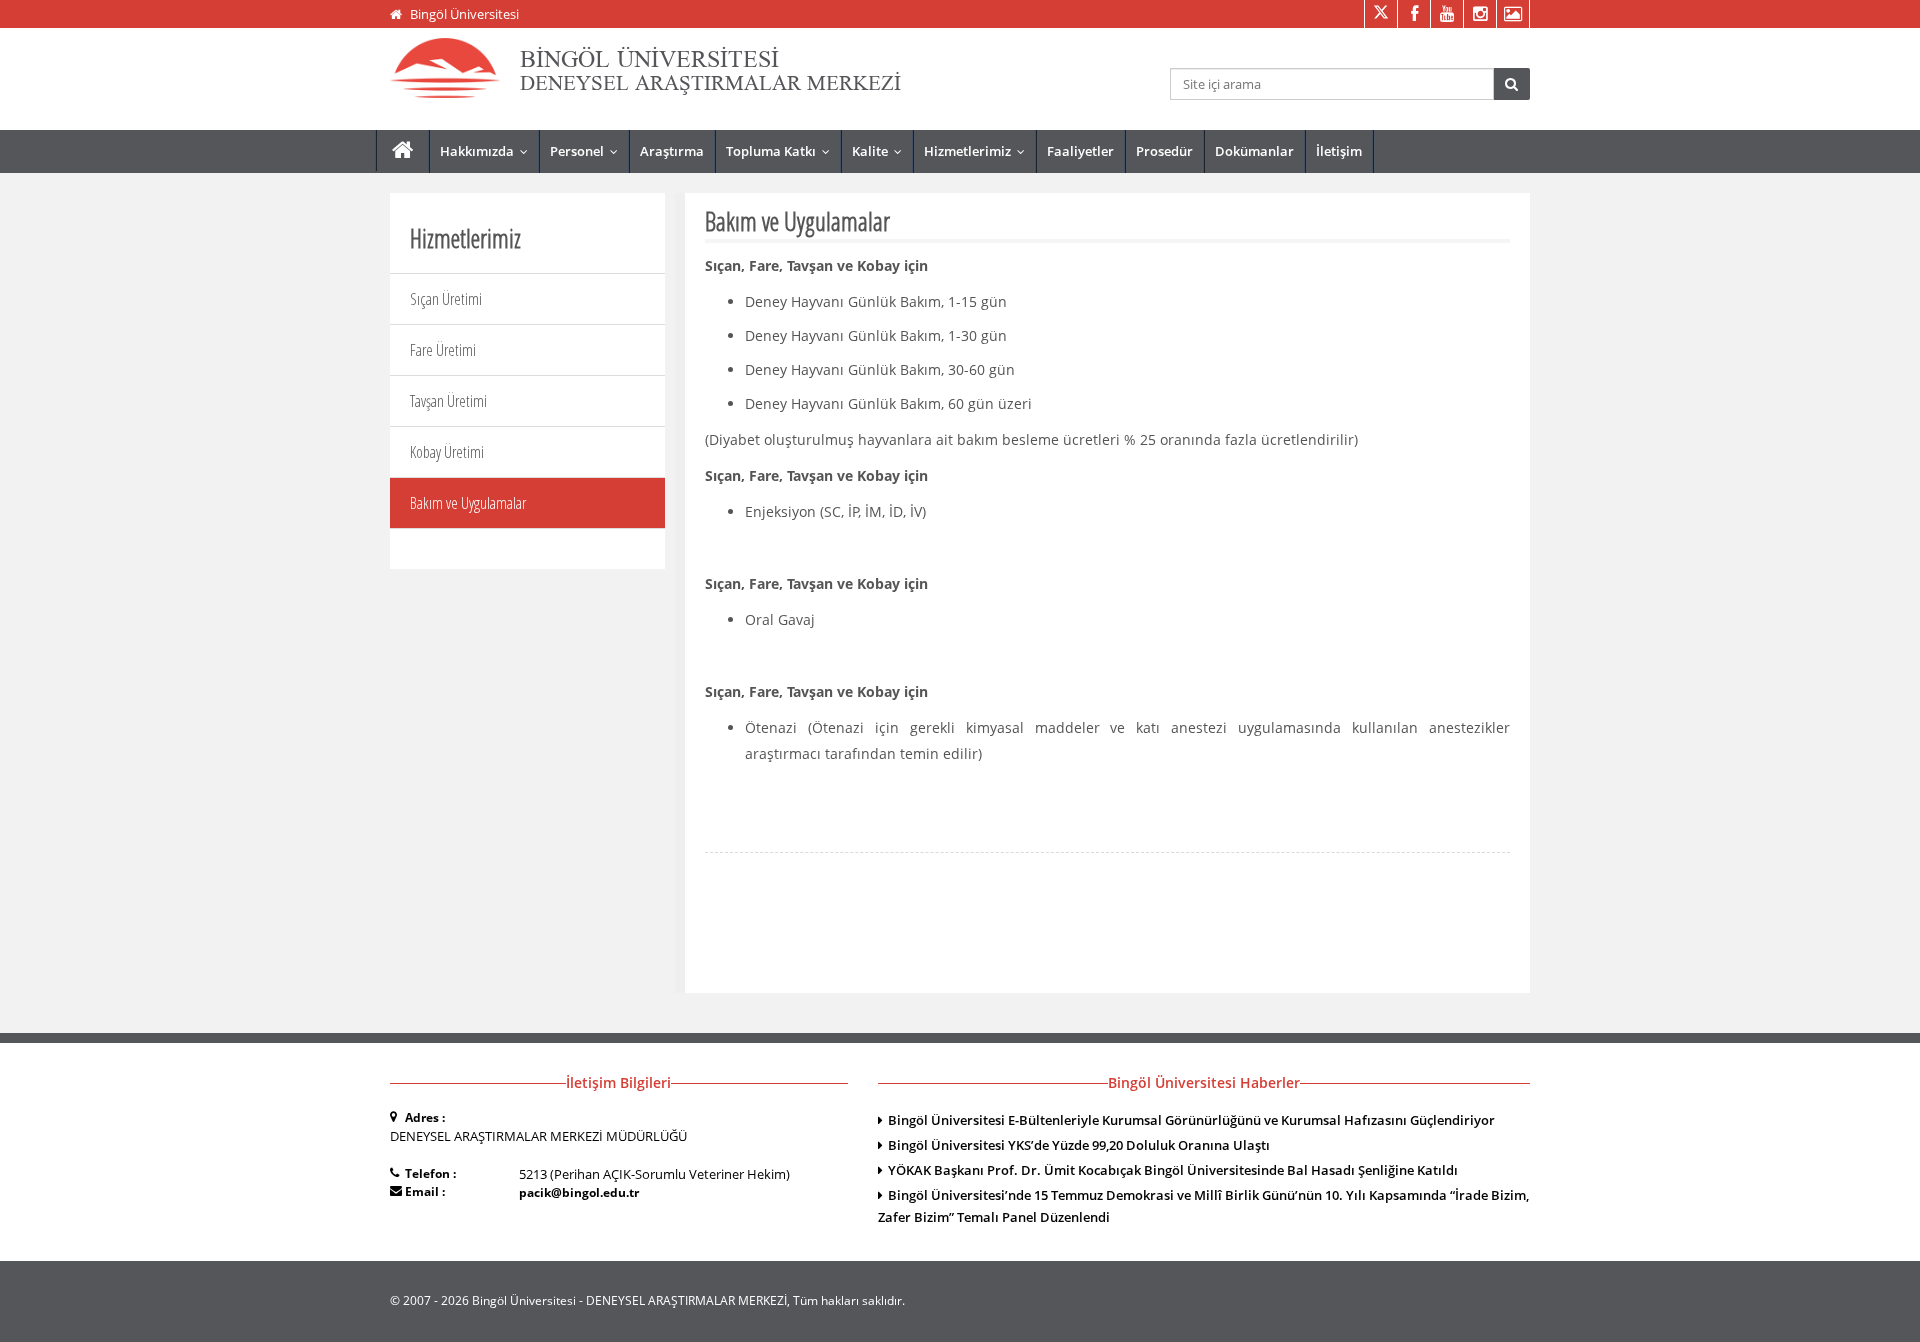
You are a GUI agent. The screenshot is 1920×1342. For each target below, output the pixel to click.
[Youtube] (1446, 14)
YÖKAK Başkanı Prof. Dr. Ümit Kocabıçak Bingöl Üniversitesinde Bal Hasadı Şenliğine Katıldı (1173, 1170)
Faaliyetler (1080, 151)
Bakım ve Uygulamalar (468, 503)
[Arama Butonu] (1511, 84)
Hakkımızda (488, 151)
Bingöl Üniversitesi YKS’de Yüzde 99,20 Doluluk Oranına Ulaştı (1079, 1145)
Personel (588, 151)
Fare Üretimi (443, 350)
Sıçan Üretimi (446, 299)
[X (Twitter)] (1380, 14)
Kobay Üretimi (447, 452)
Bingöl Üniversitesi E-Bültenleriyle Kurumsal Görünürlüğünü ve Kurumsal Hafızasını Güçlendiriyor (1191, 1120)
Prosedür (1164, 151)
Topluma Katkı (782, 151)
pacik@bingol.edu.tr (579, 1192)
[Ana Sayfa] (402, 150)
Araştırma (672, 151)
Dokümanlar (1254, 151)
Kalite (881, 151)
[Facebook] (1413, 14)
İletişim (1339, 151)
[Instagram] (1479, 14)
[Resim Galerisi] (1512, 14)
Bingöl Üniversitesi (464, 14)
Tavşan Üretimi (448, 401)
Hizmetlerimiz (979, 151)
